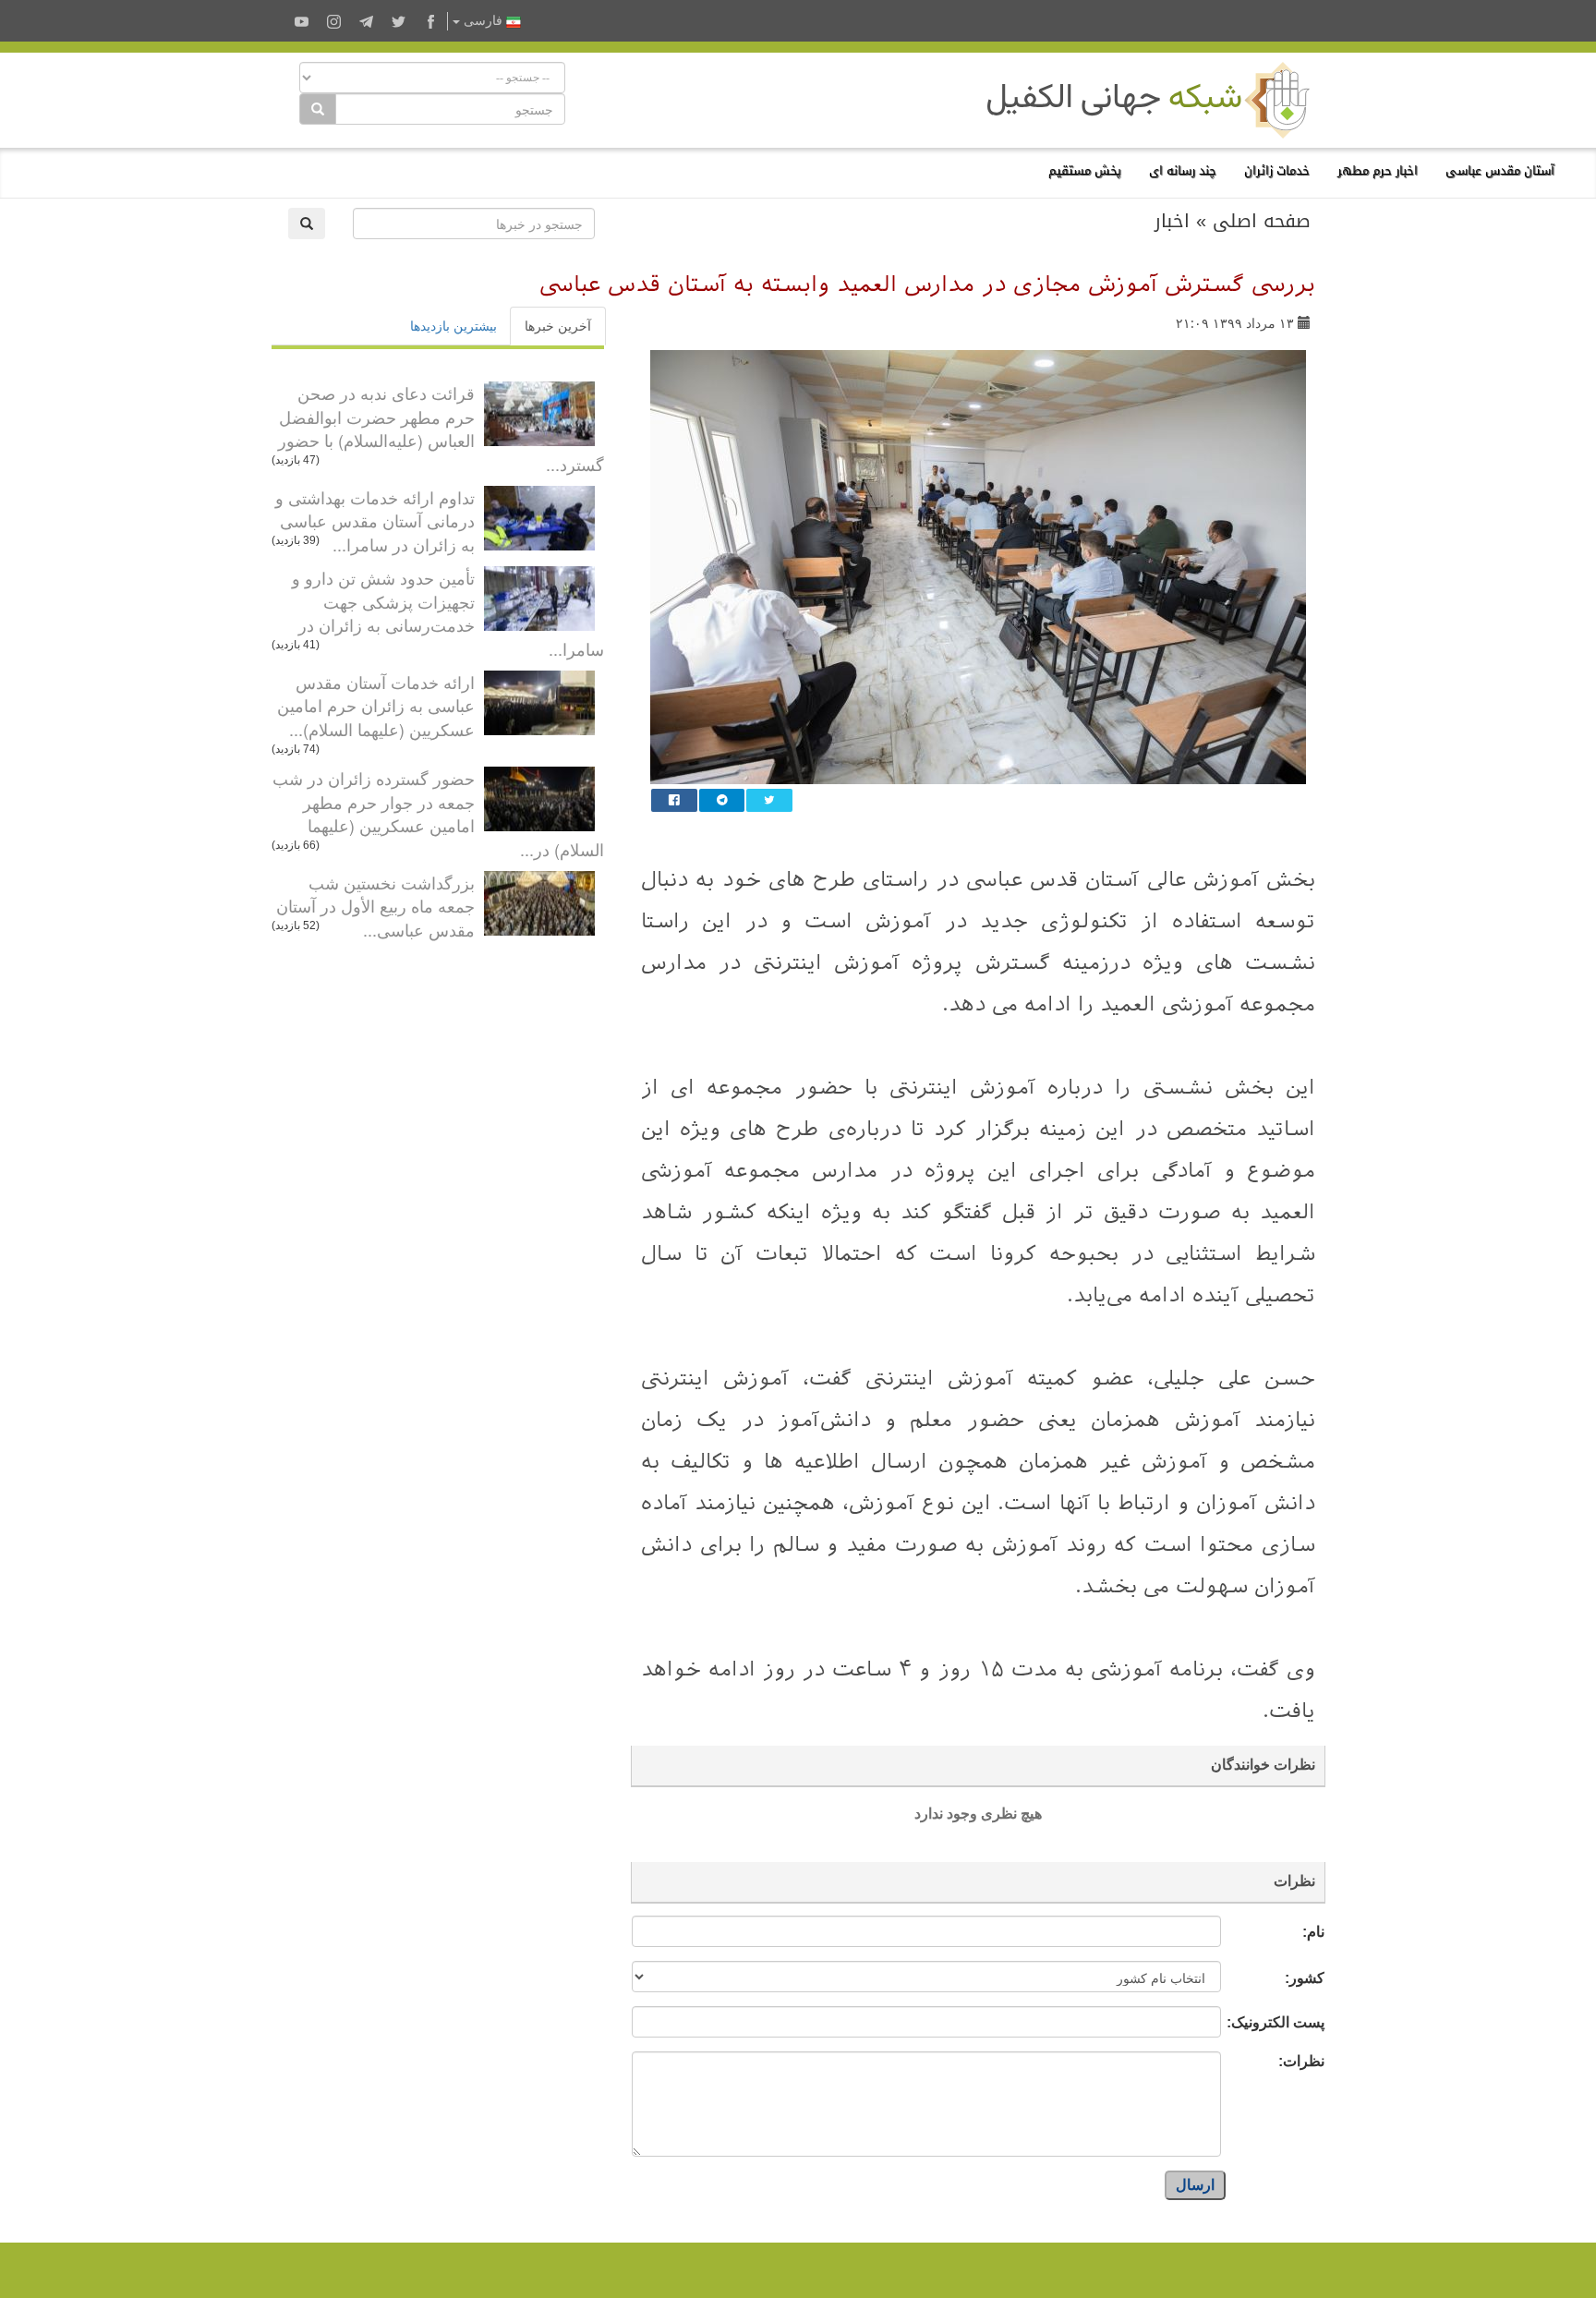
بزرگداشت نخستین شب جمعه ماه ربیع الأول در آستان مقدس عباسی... (375, 906)
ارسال (1195, 2185)
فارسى (483, 21)
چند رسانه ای (1183, 170)
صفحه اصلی (1262, 221)
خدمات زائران (1277, 170)
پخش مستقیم (1085, 170)
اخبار (1172, 221)
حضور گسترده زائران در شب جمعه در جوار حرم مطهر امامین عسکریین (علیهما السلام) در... (438, 813)
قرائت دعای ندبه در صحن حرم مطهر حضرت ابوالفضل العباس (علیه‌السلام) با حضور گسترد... (441, 428)
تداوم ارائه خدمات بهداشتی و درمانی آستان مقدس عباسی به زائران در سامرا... (375, 520)
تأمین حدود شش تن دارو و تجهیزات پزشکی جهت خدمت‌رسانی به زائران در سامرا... (448, 613)
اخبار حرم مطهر (1378, 170)
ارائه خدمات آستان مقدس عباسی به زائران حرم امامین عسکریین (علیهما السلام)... (376, 705)
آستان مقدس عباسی (1500, 170)
